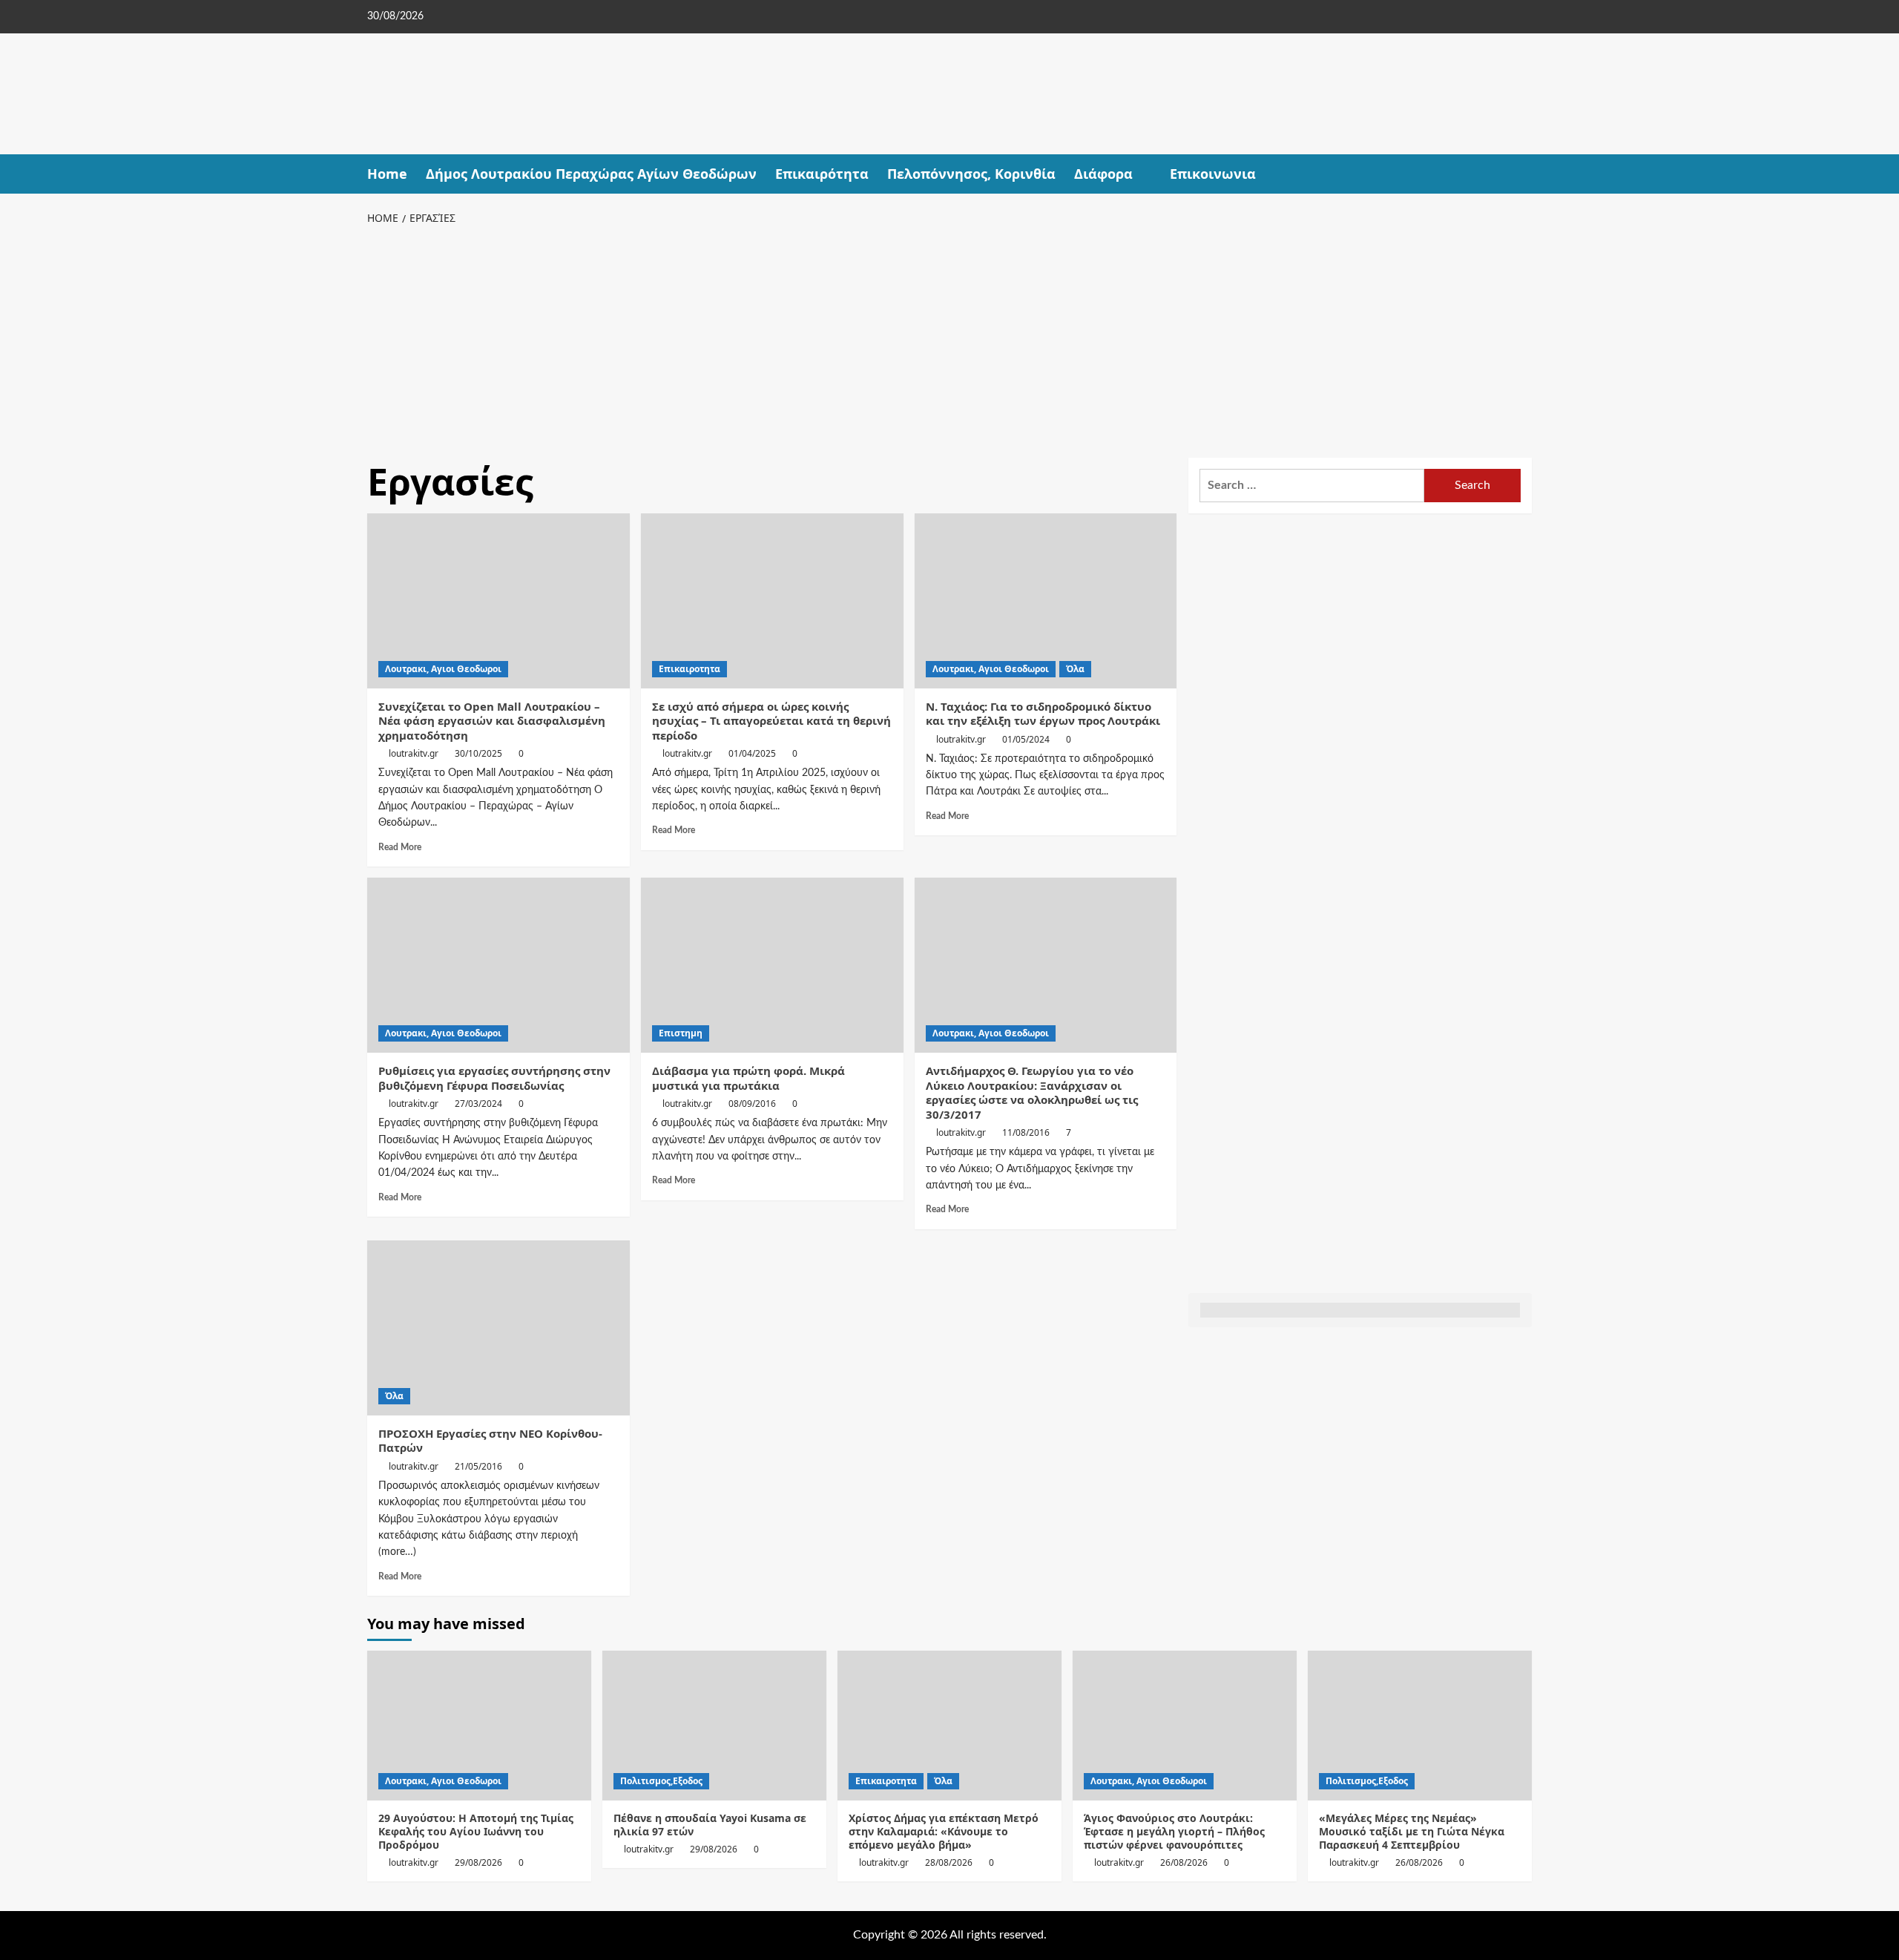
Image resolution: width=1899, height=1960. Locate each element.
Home (387, 174)
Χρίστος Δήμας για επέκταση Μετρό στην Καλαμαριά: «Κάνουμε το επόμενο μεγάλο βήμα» (944, 1831)
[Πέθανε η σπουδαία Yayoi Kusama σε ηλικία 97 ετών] (714, 1725)
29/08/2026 (478, 1862)
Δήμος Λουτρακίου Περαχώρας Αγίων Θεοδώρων (591, 174)
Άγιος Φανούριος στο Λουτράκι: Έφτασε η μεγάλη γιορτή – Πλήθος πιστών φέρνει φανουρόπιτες (1174, 1831)
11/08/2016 (1026, 1132)
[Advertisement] (949, 339)
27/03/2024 (478, 1104)
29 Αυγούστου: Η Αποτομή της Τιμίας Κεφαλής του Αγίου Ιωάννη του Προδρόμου (476, 1831)
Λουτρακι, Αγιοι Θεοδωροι (443, 669)
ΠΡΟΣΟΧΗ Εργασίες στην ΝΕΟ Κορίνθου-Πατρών (490, 1441)
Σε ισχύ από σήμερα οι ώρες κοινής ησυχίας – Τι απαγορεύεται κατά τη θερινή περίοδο (771, 721)
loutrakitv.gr (414, 753)
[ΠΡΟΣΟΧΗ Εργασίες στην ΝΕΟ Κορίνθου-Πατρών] (498, 1328)
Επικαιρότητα (822, 174)
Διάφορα (1103, 174)
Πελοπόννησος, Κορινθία (971, 174)
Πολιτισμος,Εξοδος (661, 1781)
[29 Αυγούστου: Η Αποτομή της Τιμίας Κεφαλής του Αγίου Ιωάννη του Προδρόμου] (479, 1725)
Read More (400, 847)
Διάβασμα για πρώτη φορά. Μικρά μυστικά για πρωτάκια (748, 1078)
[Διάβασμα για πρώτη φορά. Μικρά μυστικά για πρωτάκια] (772, 965)
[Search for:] (1312, 486)
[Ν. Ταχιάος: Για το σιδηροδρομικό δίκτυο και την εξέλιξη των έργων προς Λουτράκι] (1046, 601)
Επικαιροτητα (690, 669)
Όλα (1075, 669)
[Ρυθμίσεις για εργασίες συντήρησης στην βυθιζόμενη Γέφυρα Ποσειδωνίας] (498, 965)
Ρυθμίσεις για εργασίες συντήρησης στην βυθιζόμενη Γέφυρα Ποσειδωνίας (494, 1078)
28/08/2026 (949, 1862)
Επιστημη (681, 1033)
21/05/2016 (478, 1466)
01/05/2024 (1026, 739)
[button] (1523, 174)
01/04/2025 (752, 753)
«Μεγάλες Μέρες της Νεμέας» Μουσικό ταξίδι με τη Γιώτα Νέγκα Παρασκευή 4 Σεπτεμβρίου (1412, 1831)
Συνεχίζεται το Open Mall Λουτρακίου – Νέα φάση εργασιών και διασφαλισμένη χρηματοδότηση (492, 721)
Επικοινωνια (1213, 174)
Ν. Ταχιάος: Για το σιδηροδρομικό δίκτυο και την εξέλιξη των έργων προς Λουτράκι (1043, 714)
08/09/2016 (752, 1104)
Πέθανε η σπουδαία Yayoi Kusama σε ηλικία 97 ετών (710, 1825)
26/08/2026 (1184, 1862)
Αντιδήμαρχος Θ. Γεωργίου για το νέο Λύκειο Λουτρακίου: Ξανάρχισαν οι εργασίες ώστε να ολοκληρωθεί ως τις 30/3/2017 (1032, 1092)
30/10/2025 (478, 753)
